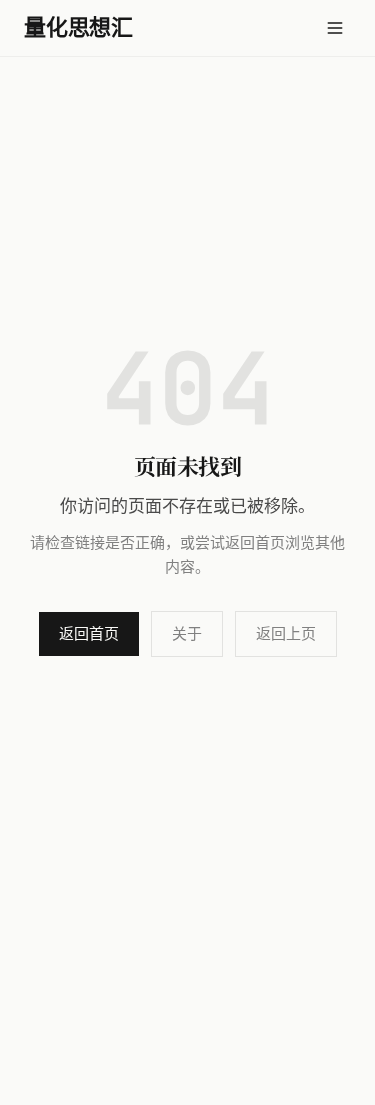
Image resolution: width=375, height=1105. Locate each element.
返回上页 (286, 633)
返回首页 (89, 633)
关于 (187, 633)
